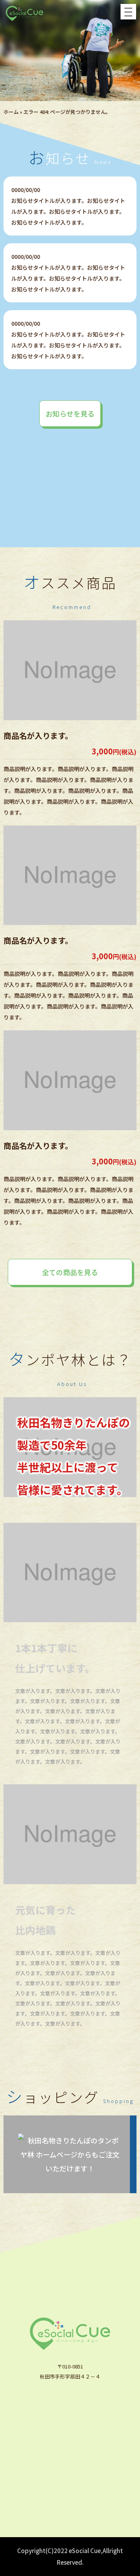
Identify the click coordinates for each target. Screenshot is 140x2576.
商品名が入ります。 (38, 736)
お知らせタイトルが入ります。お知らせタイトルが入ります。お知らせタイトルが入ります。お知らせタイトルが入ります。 (68, 211)
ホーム (11, 112)
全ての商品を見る (70, 1272)
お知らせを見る (70, 414)
